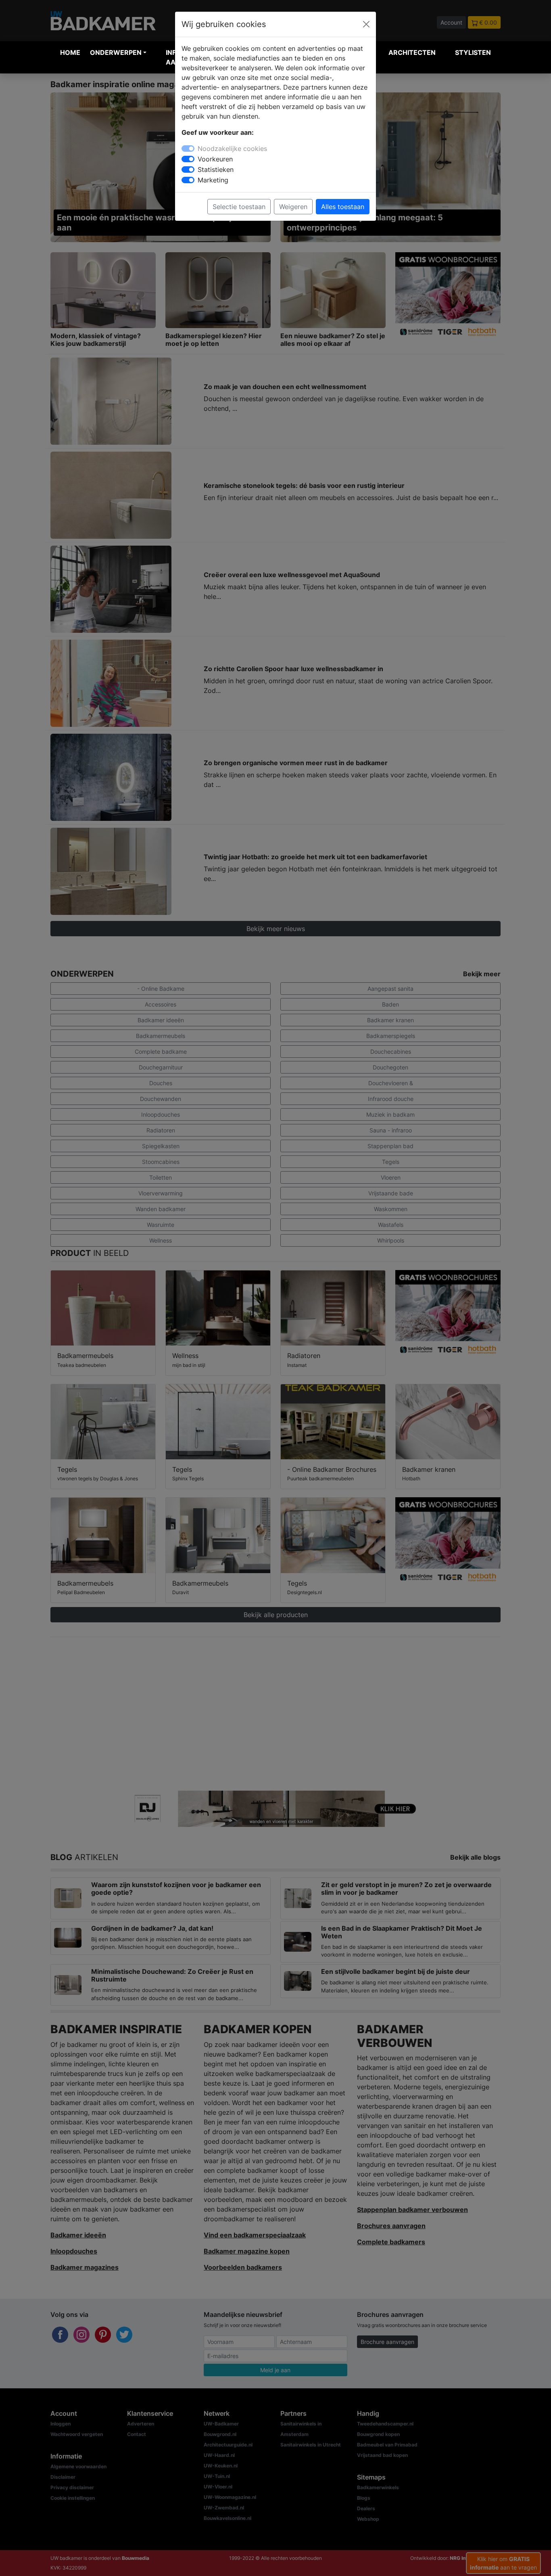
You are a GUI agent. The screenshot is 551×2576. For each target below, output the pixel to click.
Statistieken (216, 170)
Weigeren (293, 207)
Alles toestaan (343, 207)
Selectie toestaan (239, 207)
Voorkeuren (215, 159)
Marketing (213, 180)
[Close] (366, 24)
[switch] (188, 159)
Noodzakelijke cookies (232, 149)
